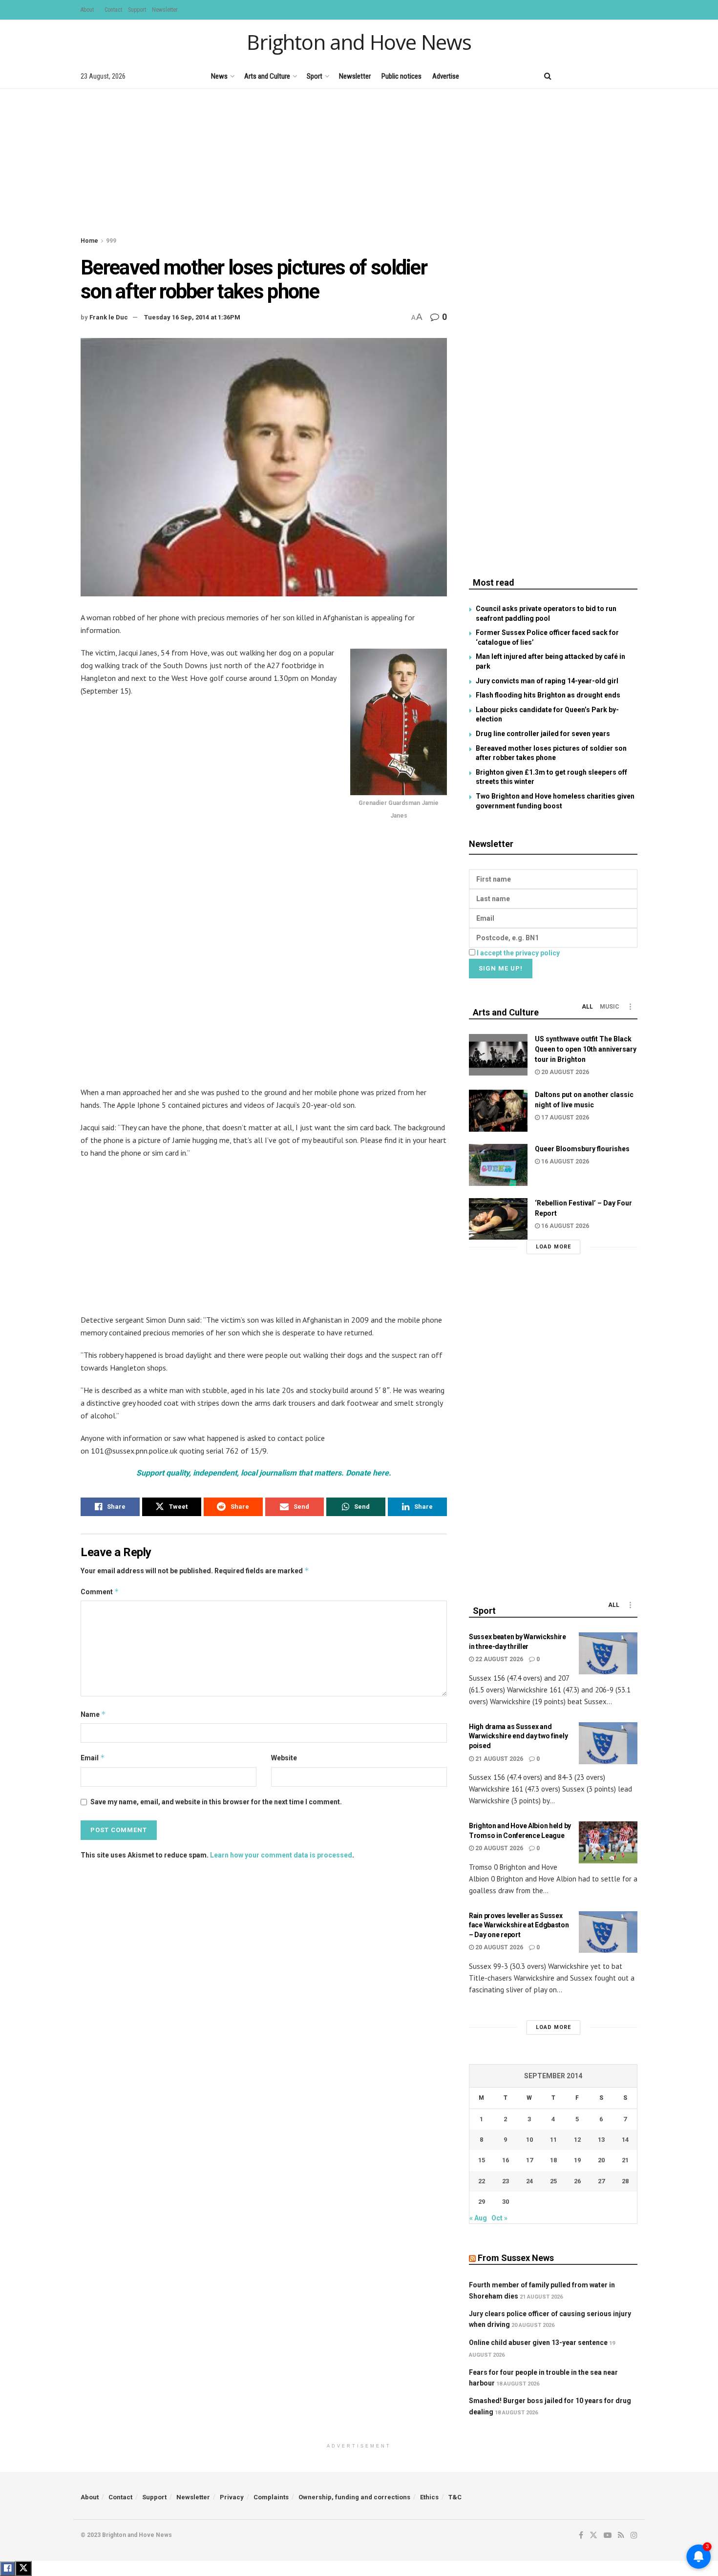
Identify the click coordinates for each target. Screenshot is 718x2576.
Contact (113, 10)
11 (553, 2140)
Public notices (401, 76)
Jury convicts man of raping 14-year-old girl (547, 681)
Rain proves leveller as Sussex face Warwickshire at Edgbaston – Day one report (519, 1925)
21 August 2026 (498, 1759)
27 (601, 2181)
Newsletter (165, 10)
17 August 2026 (564, 1118)
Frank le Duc (109, 317)
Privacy (232, 2497)
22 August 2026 (498, 1659)
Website (284, 1758)
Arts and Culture (267, 76)
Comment (100, 1592)
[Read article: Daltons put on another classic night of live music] (498, 1111)
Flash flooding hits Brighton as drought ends (548, 695)
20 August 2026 (564, 1072)
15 (482, 2160)
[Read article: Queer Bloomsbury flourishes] (498, 1165)
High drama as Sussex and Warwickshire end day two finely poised (518, 1736)
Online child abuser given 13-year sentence (538, 2343)
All (587, 1007)
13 (601, 2140)
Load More (553, 1247)
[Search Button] (548, 76)
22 (482, 2181)
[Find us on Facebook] (567, 76)
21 (625, 2160)
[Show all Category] (630, 1007)
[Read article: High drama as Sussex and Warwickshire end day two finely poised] (608, 1743)
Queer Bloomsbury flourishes (582, 1149)
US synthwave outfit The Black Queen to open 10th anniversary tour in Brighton (586, 1049)
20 (601, 2160)
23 (506, 2181)
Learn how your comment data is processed (281, 1855)
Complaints (271, 2497)
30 (506, 2202)
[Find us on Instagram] (634, 76)
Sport (315, 76)
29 (482, 2202)
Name (93, 1714)
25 (553, 2181)
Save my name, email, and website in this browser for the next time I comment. (216, 1802)
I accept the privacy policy (518, 953)
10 (529, 2140)
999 (111, 241)
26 (577, 2181)
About (87, 10)
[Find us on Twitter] (583, 76)
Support (137, 10)
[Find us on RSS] (618, 76)
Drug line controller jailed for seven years (543, 734)
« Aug (478, 2218)
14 (625, 2140)
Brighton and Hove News (359, 42)
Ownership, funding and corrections (354, 2497)
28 (625, 2181)
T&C (455, 2497)
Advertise (446, 76)
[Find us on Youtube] (601, 76)
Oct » (499, 2218)
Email (93, 1758)
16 (506, 2160)
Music (610, 1007)
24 (529, 2181)
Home (89, 241)
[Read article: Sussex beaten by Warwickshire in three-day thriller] (608, 1653)
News (219, 76)
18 (553, 2160)
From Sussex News (516, 2258)
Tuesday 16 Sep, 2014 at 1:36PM (192, 317)
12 (577, 2140)
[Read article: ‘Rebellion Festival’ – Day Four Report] (498, 1219)
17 (529, 2160)
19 (577, 2160)
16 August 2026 (564, 1161)
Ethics (429, 2497)
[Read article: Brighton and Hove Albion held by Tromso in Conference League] (608, 1842)
